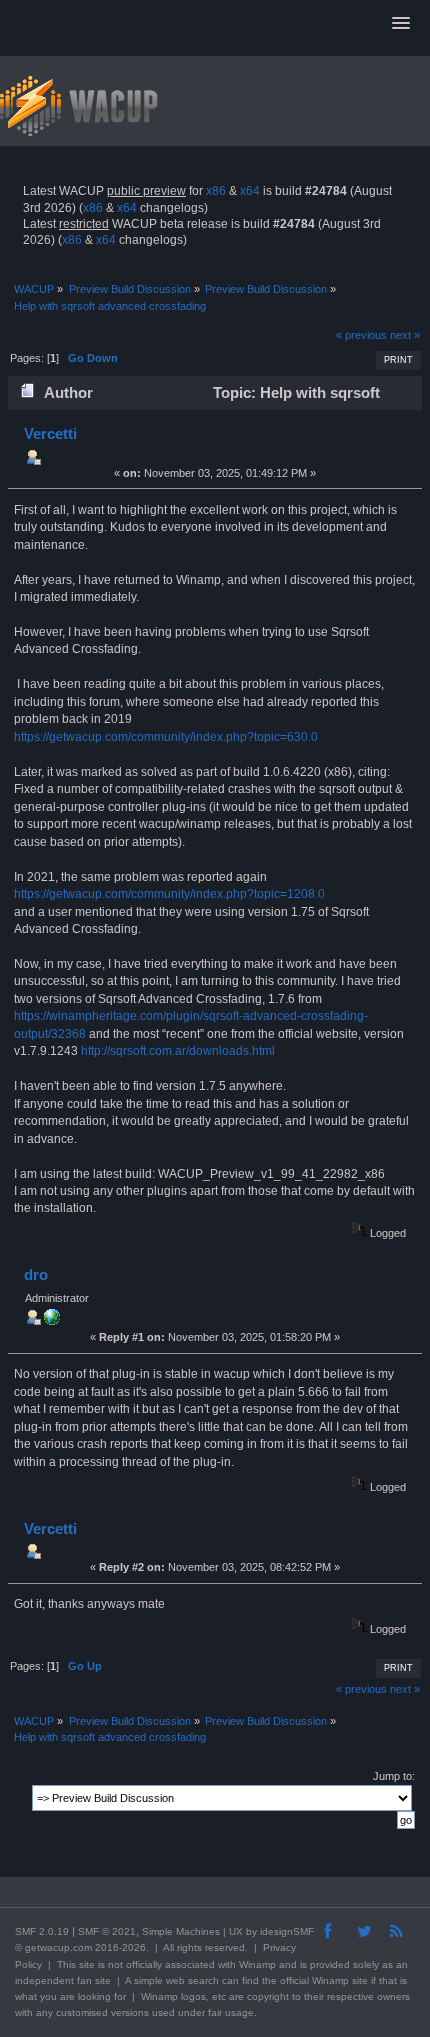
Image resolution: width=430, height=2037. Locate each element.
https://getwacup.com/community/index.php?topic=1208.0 (169, 894)
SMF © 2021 (107, 1931)
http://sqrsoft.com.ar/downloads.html (178, 1051)
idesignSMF (287, 1931)
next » (405, 335)
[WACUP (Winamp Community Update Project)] (52, 1321)
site (87, 1964)
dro (36, 1274)
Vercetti (50, 433)
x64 (250, 191)
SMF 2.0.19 (42, 1931)
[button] (401, 24)
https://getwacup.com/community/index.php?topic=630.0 (166, 737)
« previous (361, 335)
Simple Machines (181, 1931)
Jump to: (394, 1776)
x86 (216, 191)
